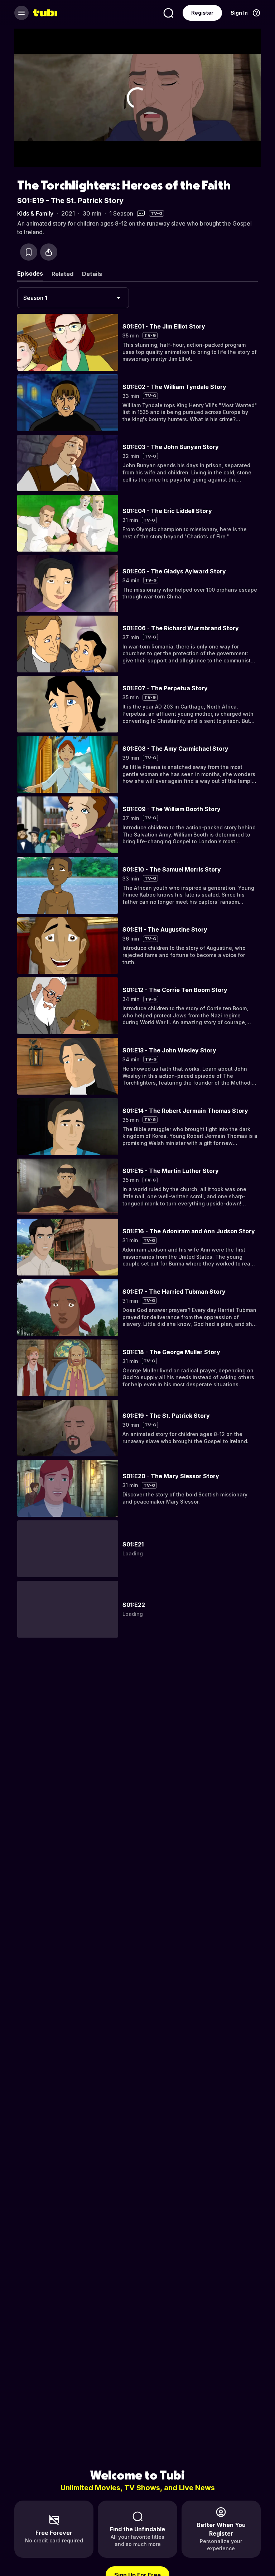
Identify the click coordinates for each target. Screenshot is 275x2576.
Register (202, 13)
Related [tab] (62, 274)
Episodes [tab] (30, 273)
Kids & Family (35, 213)
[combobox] (73, 298)
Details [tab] (92, 274)
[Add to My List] (29, 252)
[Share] (49, 252)
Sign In (239, 13)
